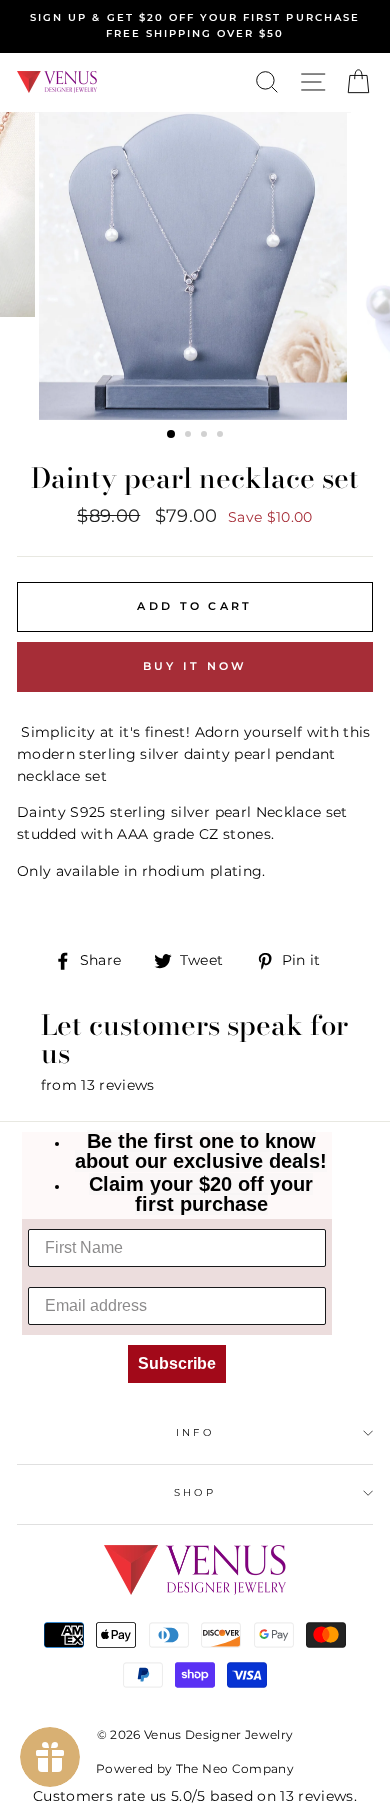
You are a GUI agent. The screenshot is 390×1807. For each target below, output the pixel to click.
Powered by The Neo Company (195, 1768)
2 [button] (190, 436)
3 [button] (206, 436)
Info (194, 1432)
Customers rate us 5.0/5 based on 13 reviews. (195, 1796)
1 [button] (172, 435)
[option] (195, 26)
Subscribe (177, 1363)
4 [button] (222, 436)
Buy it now (195, 666)
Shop (194, 1492)
